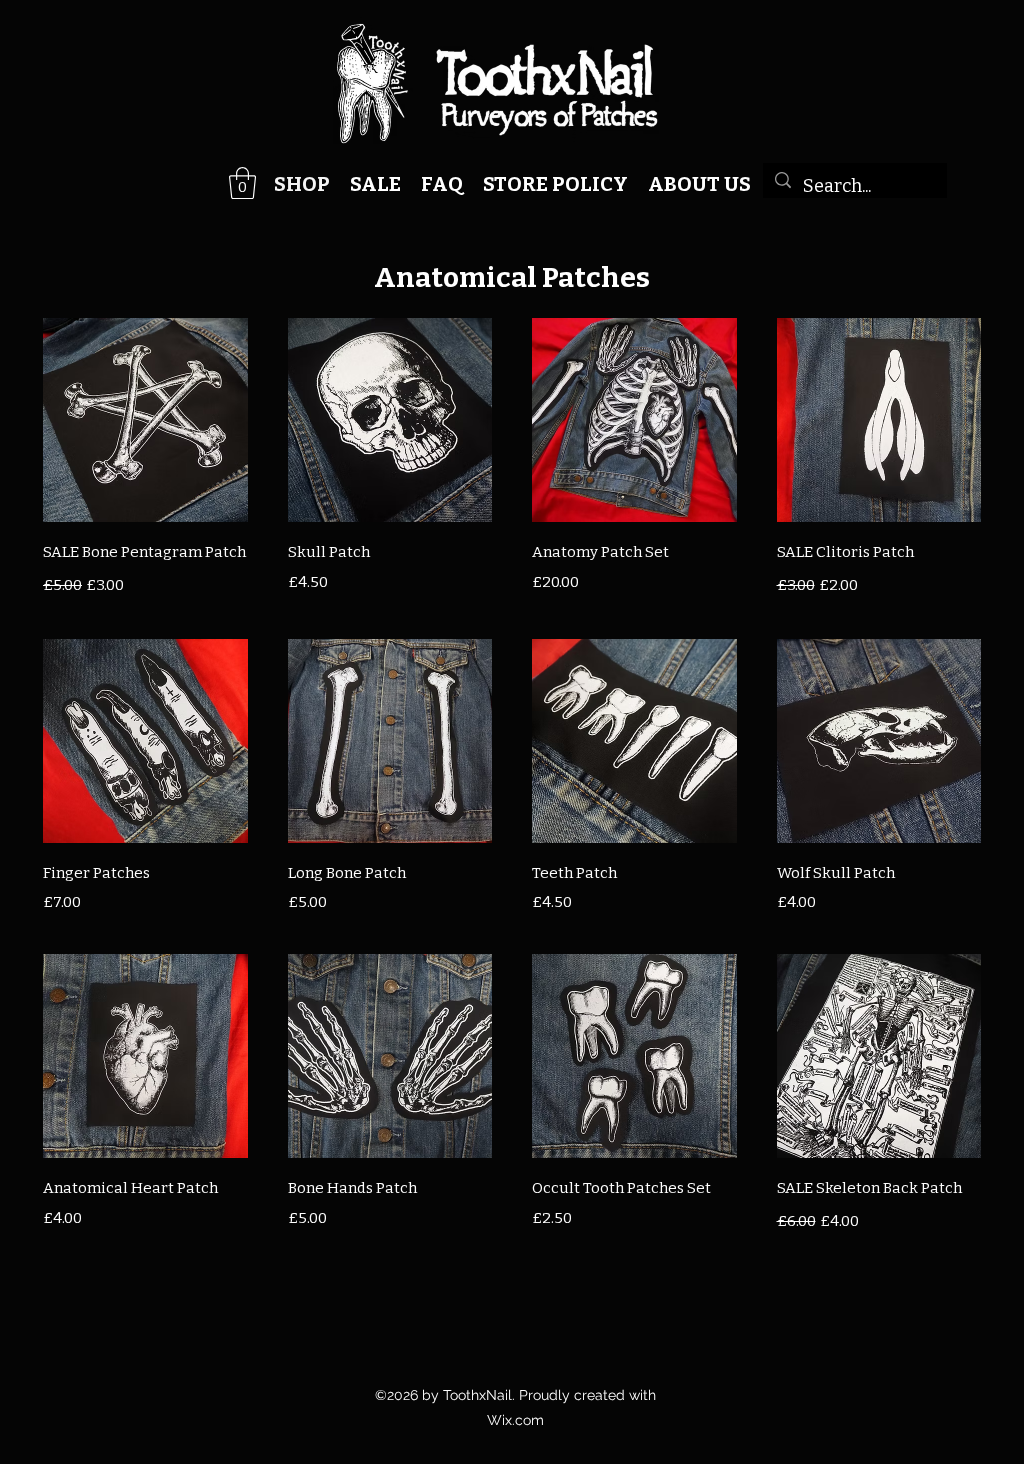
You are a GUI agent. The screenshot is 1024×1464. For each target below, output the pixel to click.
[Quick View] (145, 420)
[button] (242, 183)
